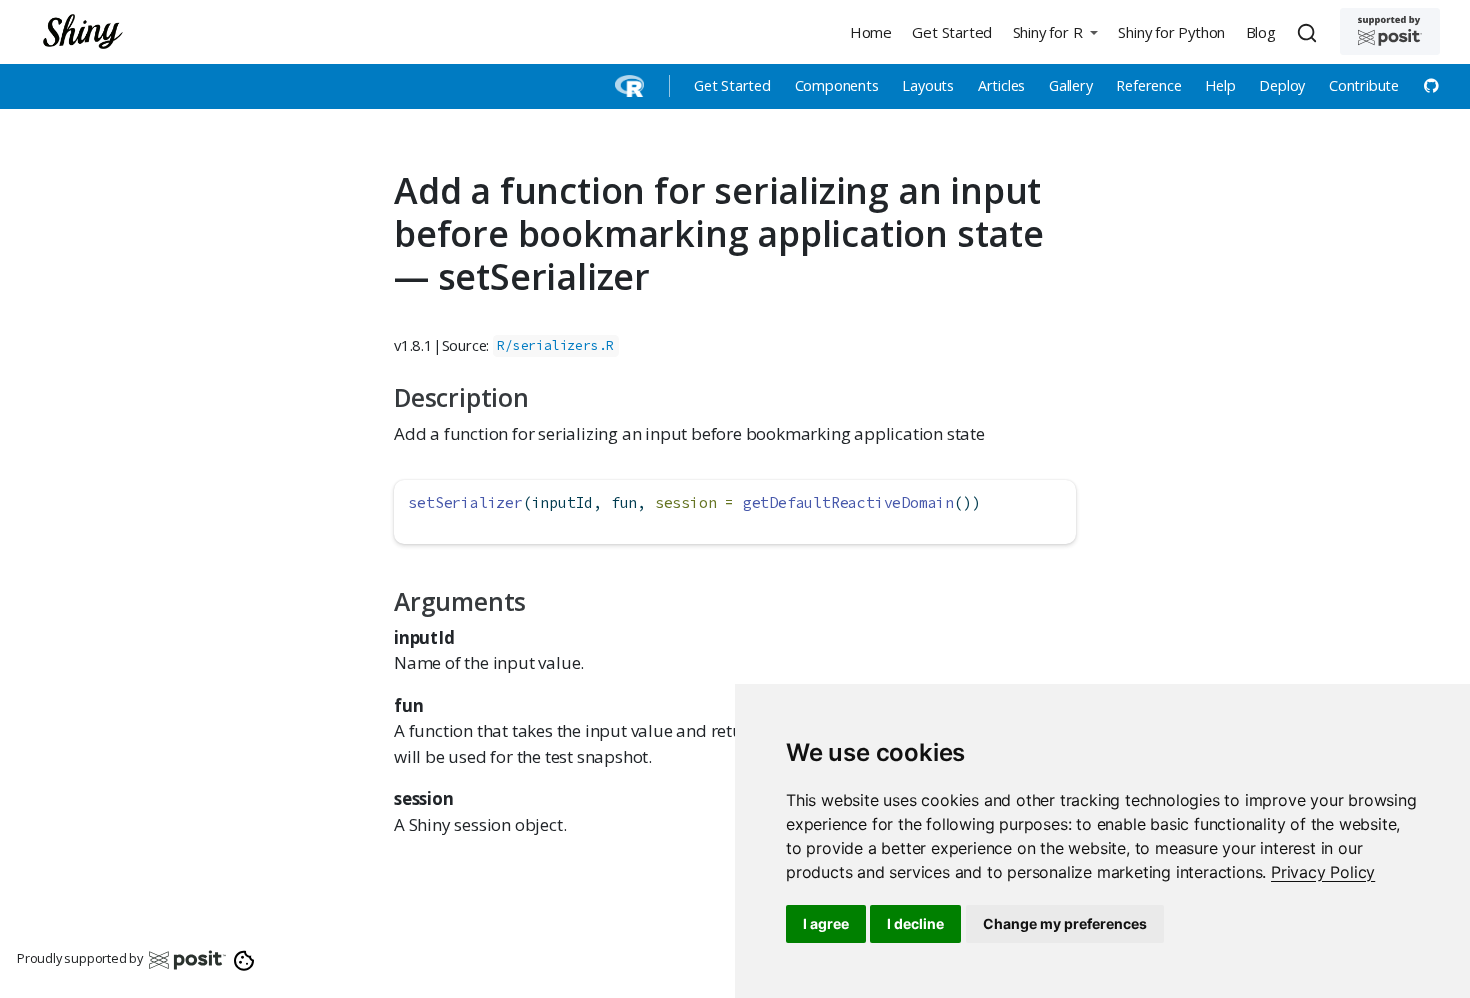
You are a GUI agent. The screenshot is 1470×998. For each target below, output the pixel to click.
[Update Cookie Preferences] (244, 959)
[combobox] (1310, 32)
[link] (1323, 872)
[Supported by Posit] (1390, 31)
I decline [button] (915, 923)
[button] (1055, 31)
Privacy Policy (1323, 872)
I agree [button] (826, 923)
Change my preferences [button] (1065, 923)
